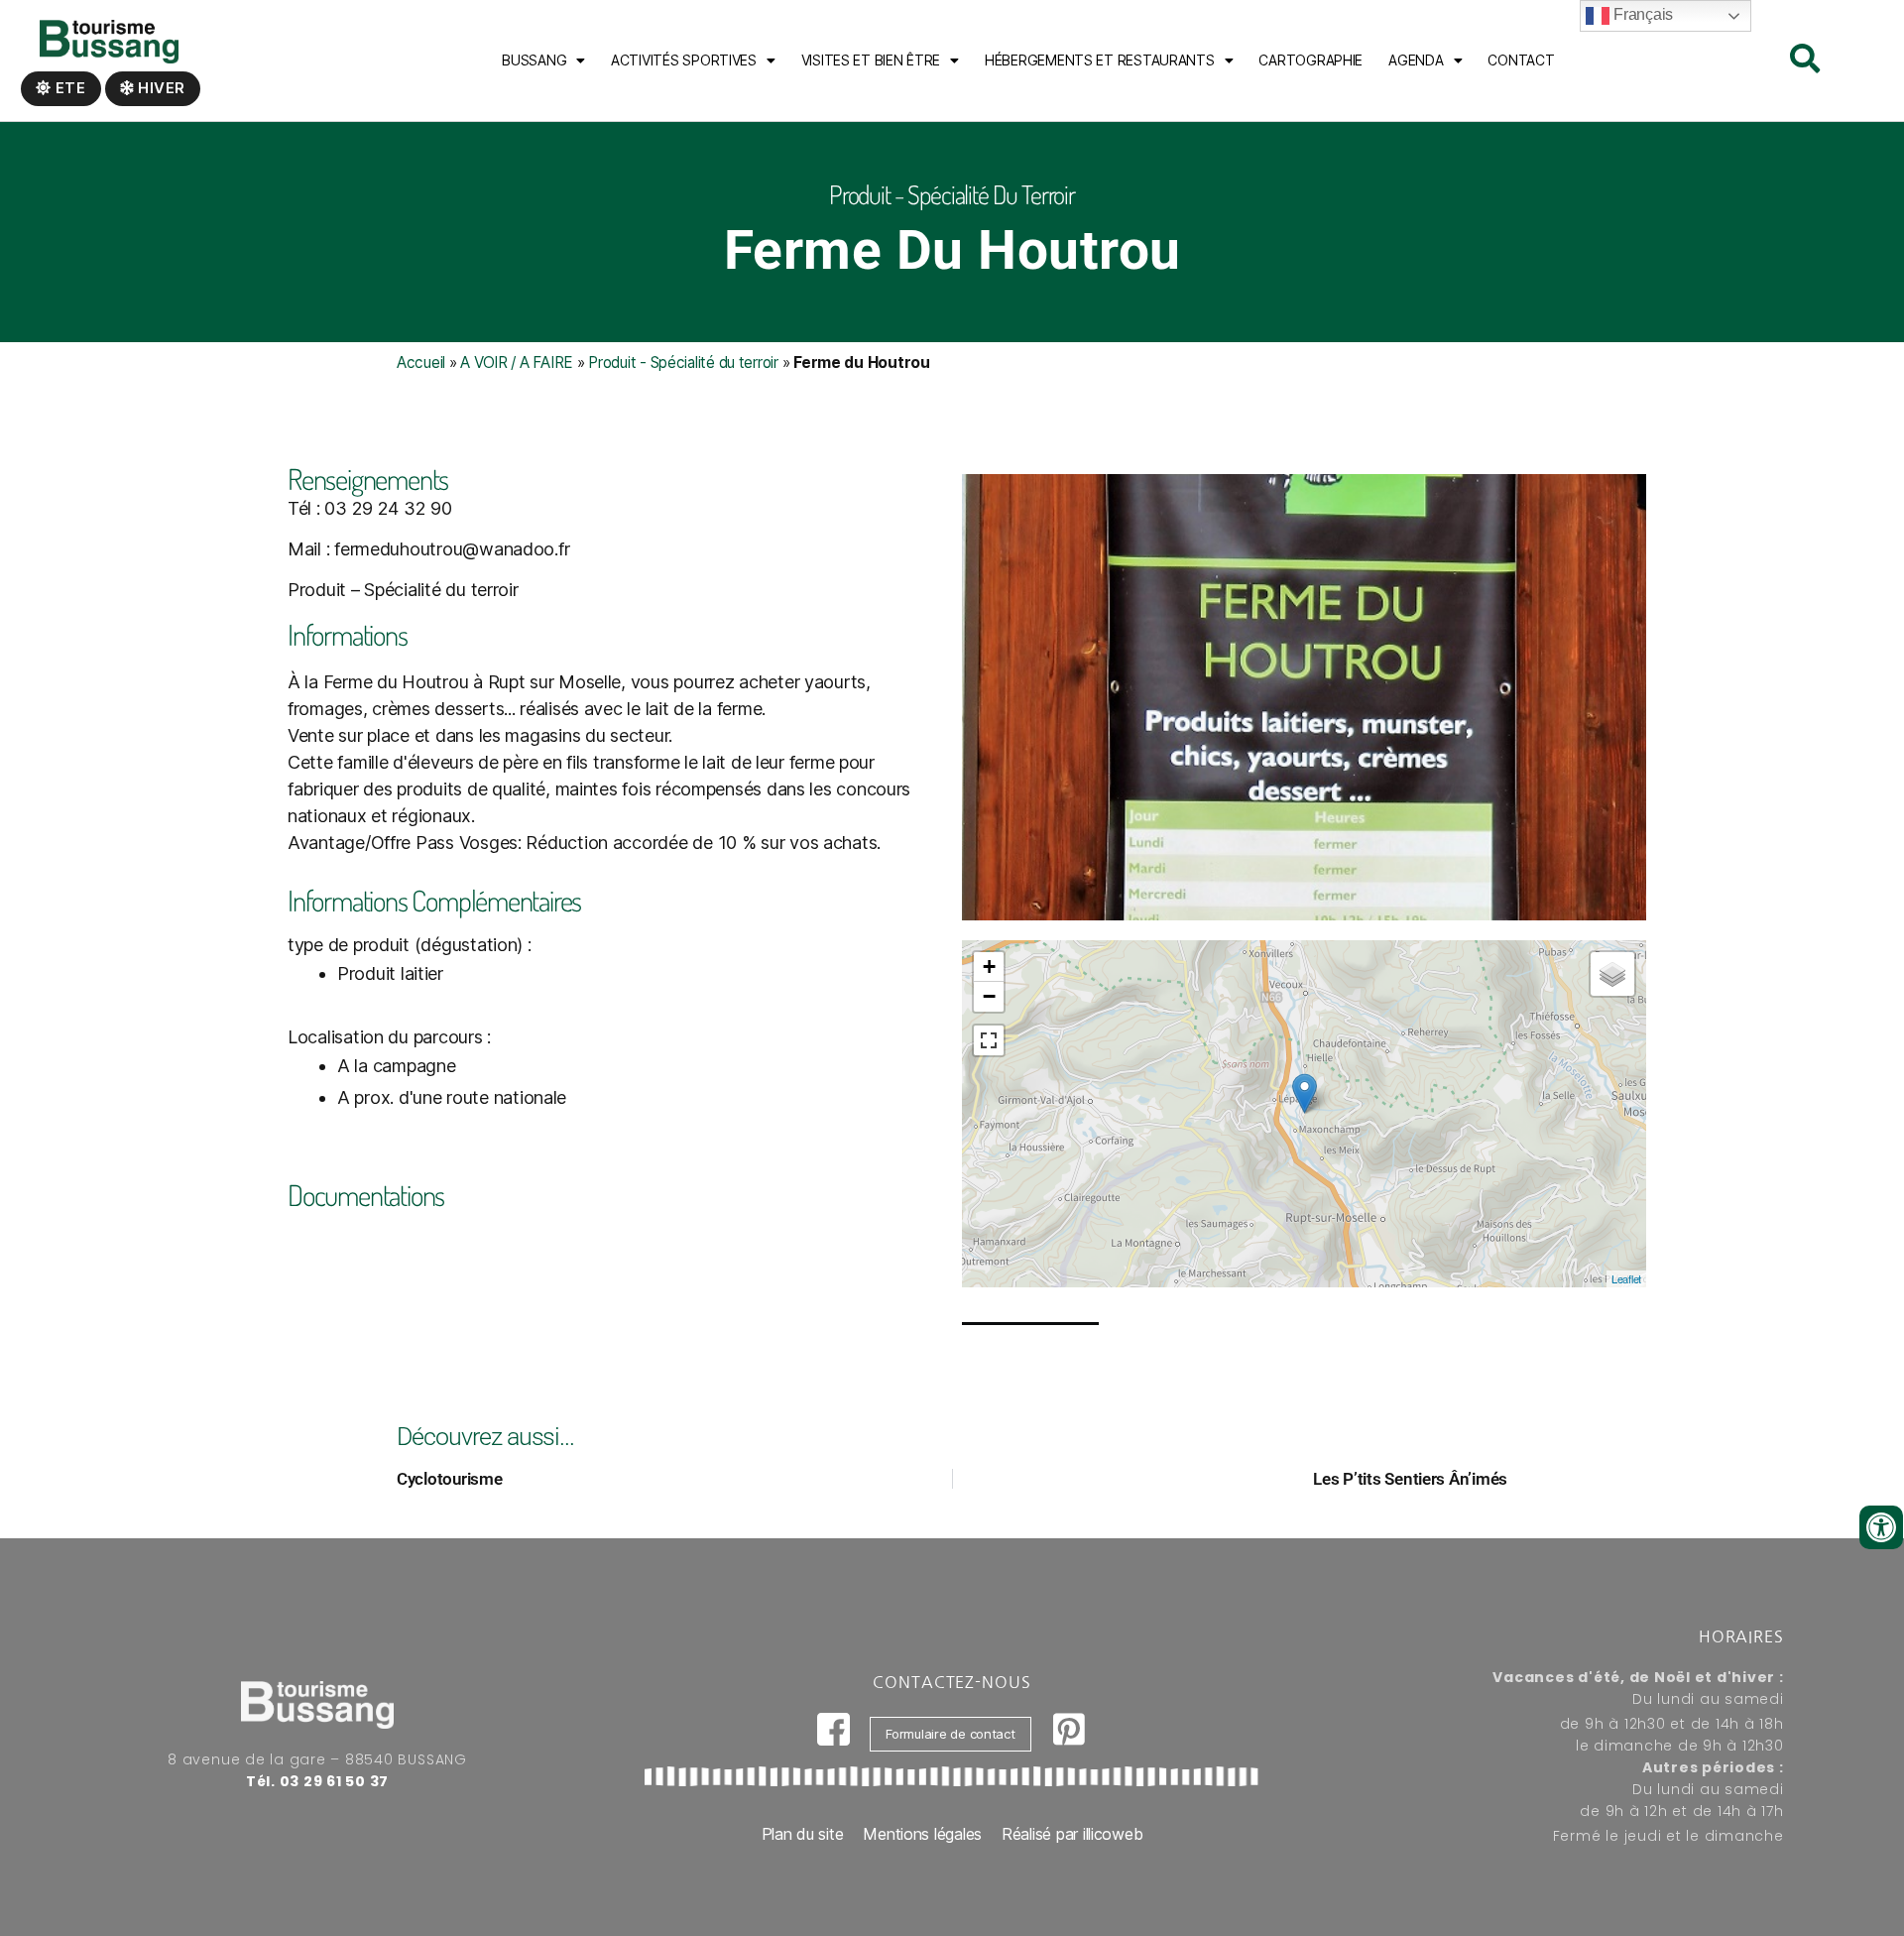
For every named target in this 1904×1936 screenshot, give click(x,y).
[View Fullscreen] (989, 1040)
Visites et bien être (871, 60)
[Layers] (1612, 974)
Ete (69, 88)
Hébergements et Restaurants (1100, 60)
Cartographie (1310, 60)
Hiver (160, 88)
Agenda (1416, 60)
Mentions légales (922, 1834)
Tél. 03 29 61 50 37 (317, 1781)
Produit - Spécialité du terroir (683, 363)
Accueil (421, 363)
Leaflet (1626, 1278)
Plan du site (803, 1834)
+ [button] (989, 967)
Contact (1521, 60)
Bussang (534, 60)
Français (1641, 14)
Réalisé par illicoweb (1072, 1834)
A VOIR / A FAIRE (517, 363)
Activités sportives (684, 60)
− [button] (989, 996)
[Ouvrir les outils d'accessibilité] (1881, 1527)
